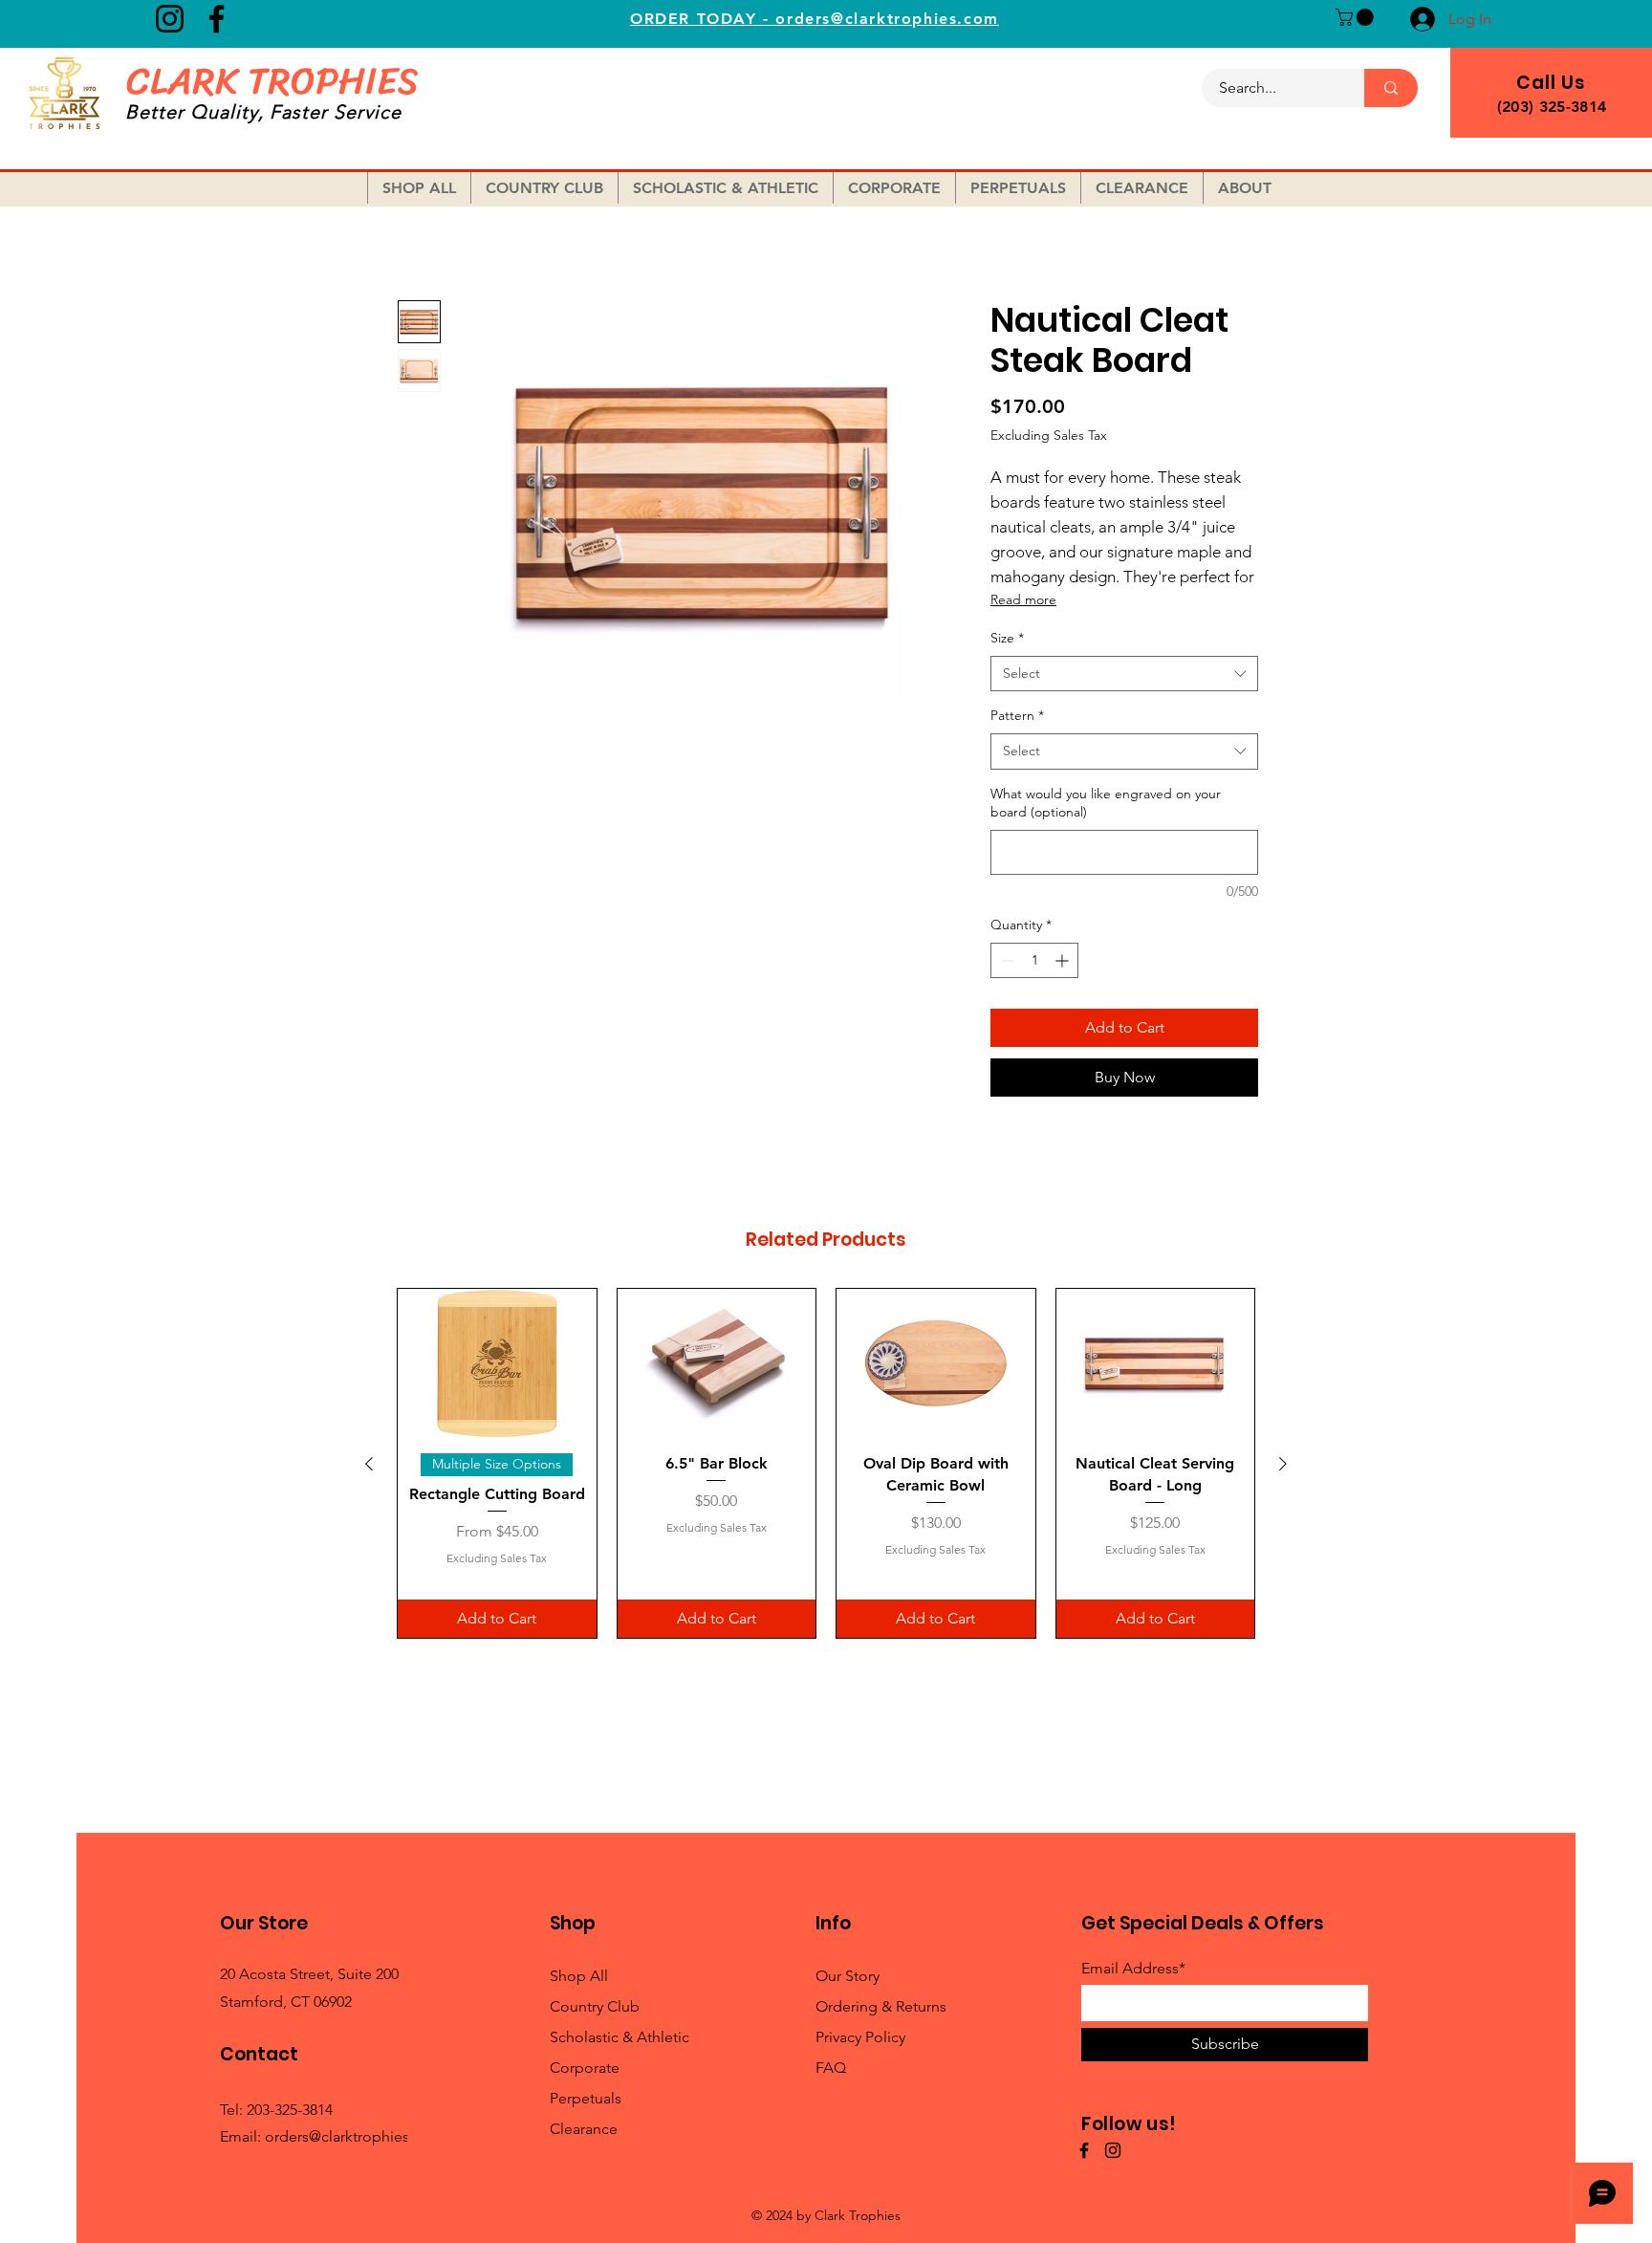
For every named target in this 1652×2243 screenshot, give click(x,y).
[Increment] (1064, 960)
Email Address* (1133, 1969)
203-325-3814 (290, 2110)
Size (1007, 638)
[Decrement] (1005, 960)
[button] (1357, 17)
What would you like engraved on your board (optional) (1106, 803)
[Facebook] (217, 19)
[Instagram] (170, 19)
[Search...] (1391, 88)
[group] (826, 1463)
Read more (1023, 599)
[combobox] (1124, 674)
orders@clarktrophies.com (354, 2136)
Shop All (579, 1976)
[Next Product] (1283, 1464)
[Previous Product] (369, 1464)
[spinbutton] (1034, 960)
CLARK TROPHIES (272, 81)
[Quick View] (497, 1363)
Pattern (1017, 715)
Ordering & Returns (881, 2006)
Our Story (848, 1976)
